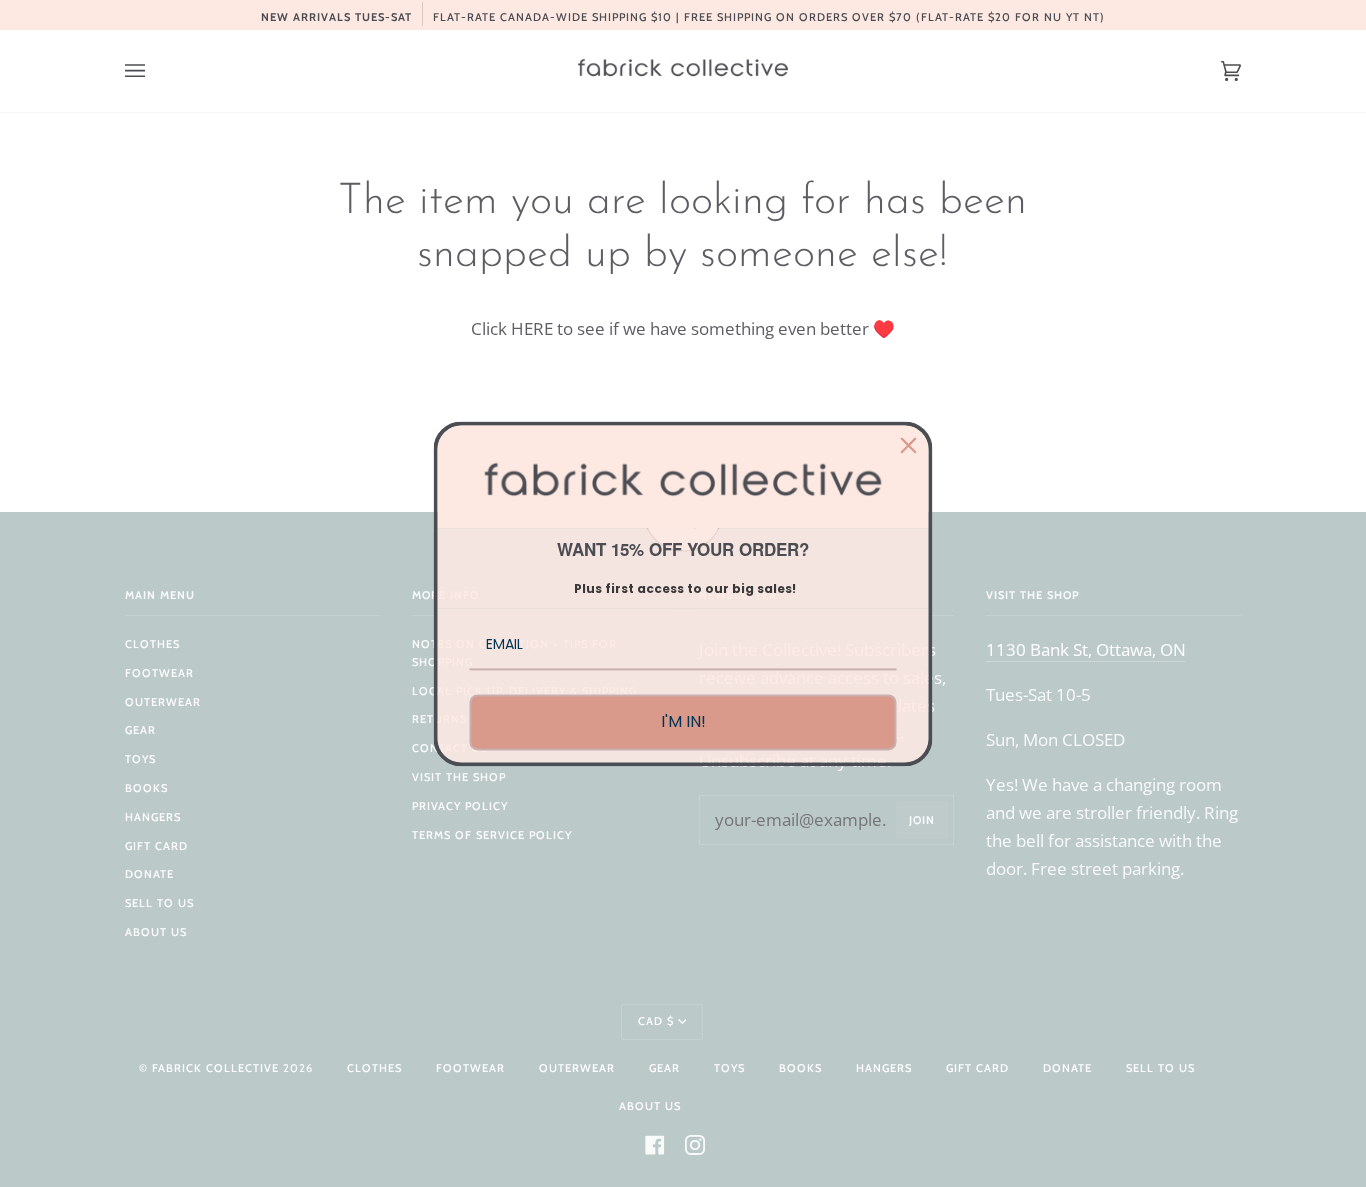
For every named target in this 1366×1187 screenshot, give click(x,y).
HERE (532, 328)
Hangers (153, 817)
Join (922, 820)
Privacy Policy (460, 806)
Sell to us (159, 903)
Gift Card (156, 846)
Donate (149, 874)
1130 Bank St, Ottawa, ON (1086, 649)
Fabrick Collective (215, 1068)
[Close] (909, 445)
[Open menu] (155, 71)
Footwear (159, 673)
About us (156, 932)
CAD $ (656, 1021)
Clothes (152, 644)
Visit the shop (459, 777)
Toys (140, 759)
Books (146, 788)
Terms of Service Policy (492, 835)
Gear (140, 730)
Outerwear (163, 702)
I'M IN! (683, 722)
